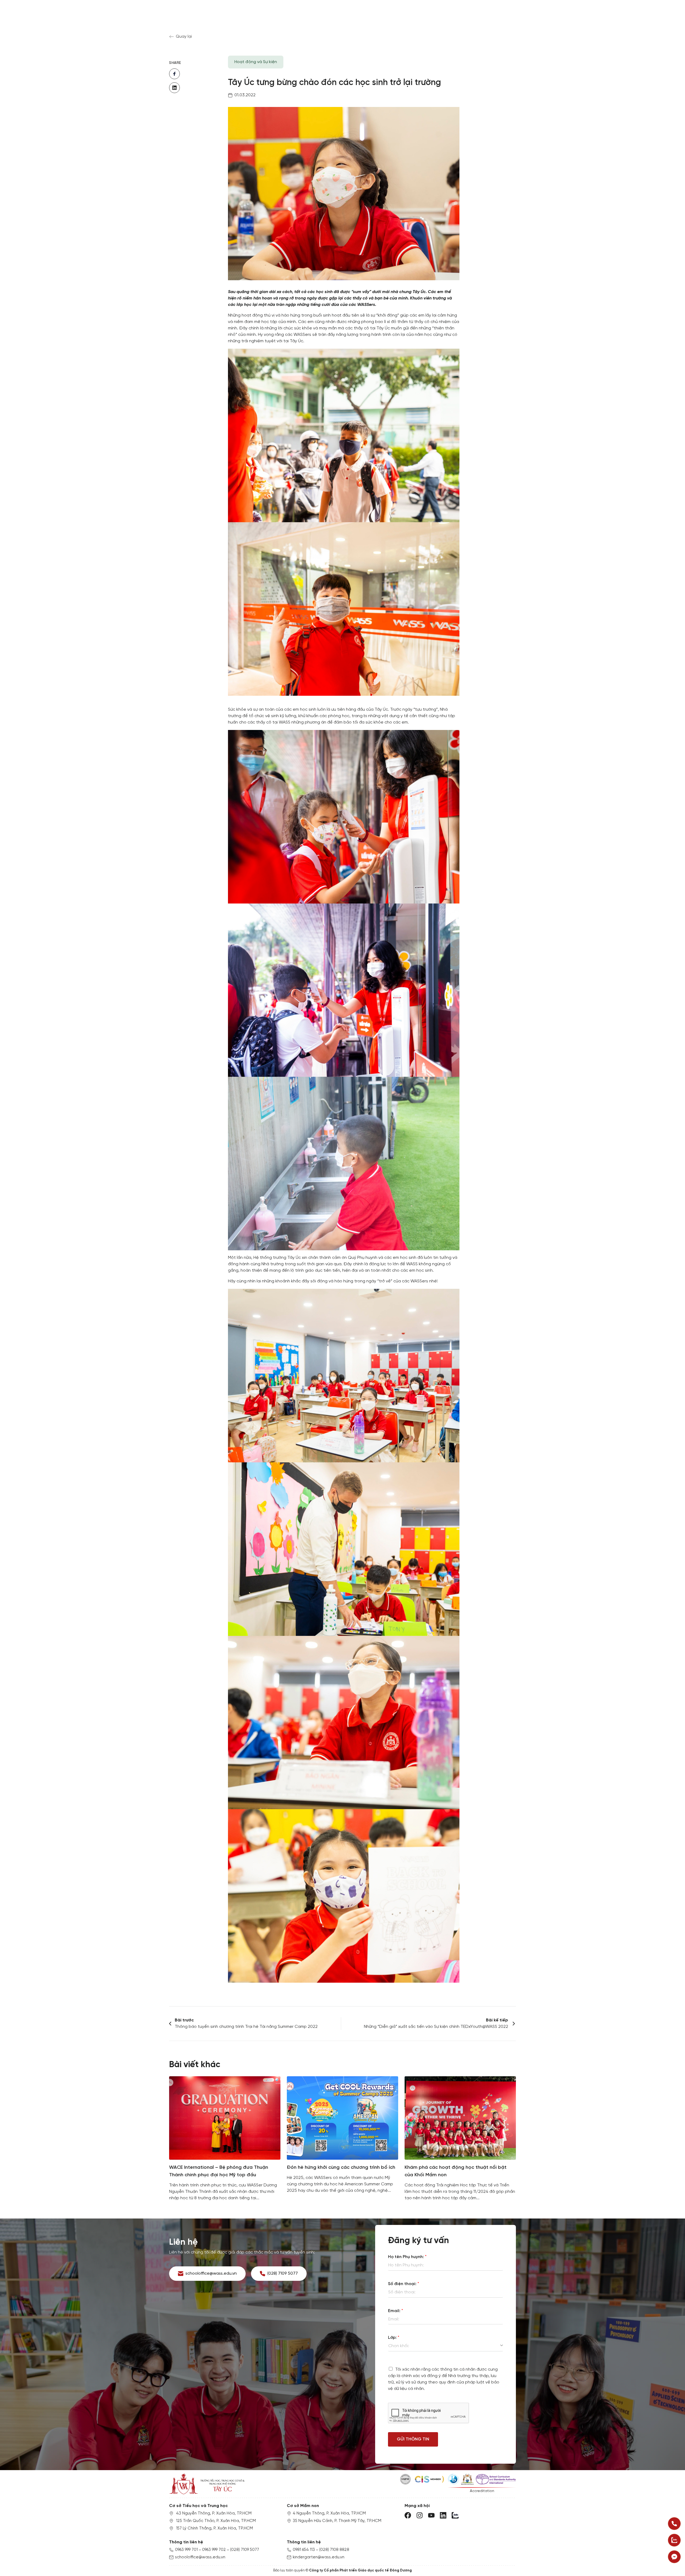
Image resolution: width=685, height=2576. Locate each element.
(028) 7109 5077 (245, 2550)
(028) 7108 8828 (334, 2550)
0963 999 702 (214, 2550)
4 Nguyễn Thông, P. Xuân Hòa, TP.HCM (329, 2513)
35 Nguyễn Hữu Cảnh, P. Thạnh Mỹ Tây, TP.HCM (337, 2521)
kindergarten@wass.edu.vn (319, 2557)
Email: (395, 2311)
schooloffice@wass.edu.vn (200, 2557)
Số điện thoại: (404, 2284)
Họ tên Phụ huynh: (407, 2257)
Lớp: (394, 2338)
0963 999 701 (186, 2550)
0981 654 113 (304, 2550)
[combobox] (446, 2346)
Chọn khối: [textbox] (399, 2346)
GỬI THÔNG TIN (413, 2439)
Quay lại (184, 36)
